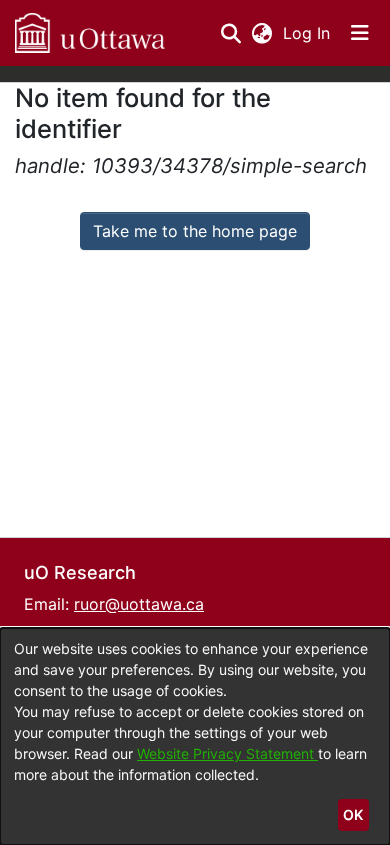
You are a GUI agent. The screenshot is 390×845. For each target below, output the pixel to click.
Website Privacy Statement (227, 753)
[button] (90, 33)
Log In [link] (307, 33)
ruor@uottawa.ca (139, 604)
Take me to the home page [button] (195, 231)
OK (353, 814)
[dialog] (195, 736)
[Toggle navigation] (360, 33)
